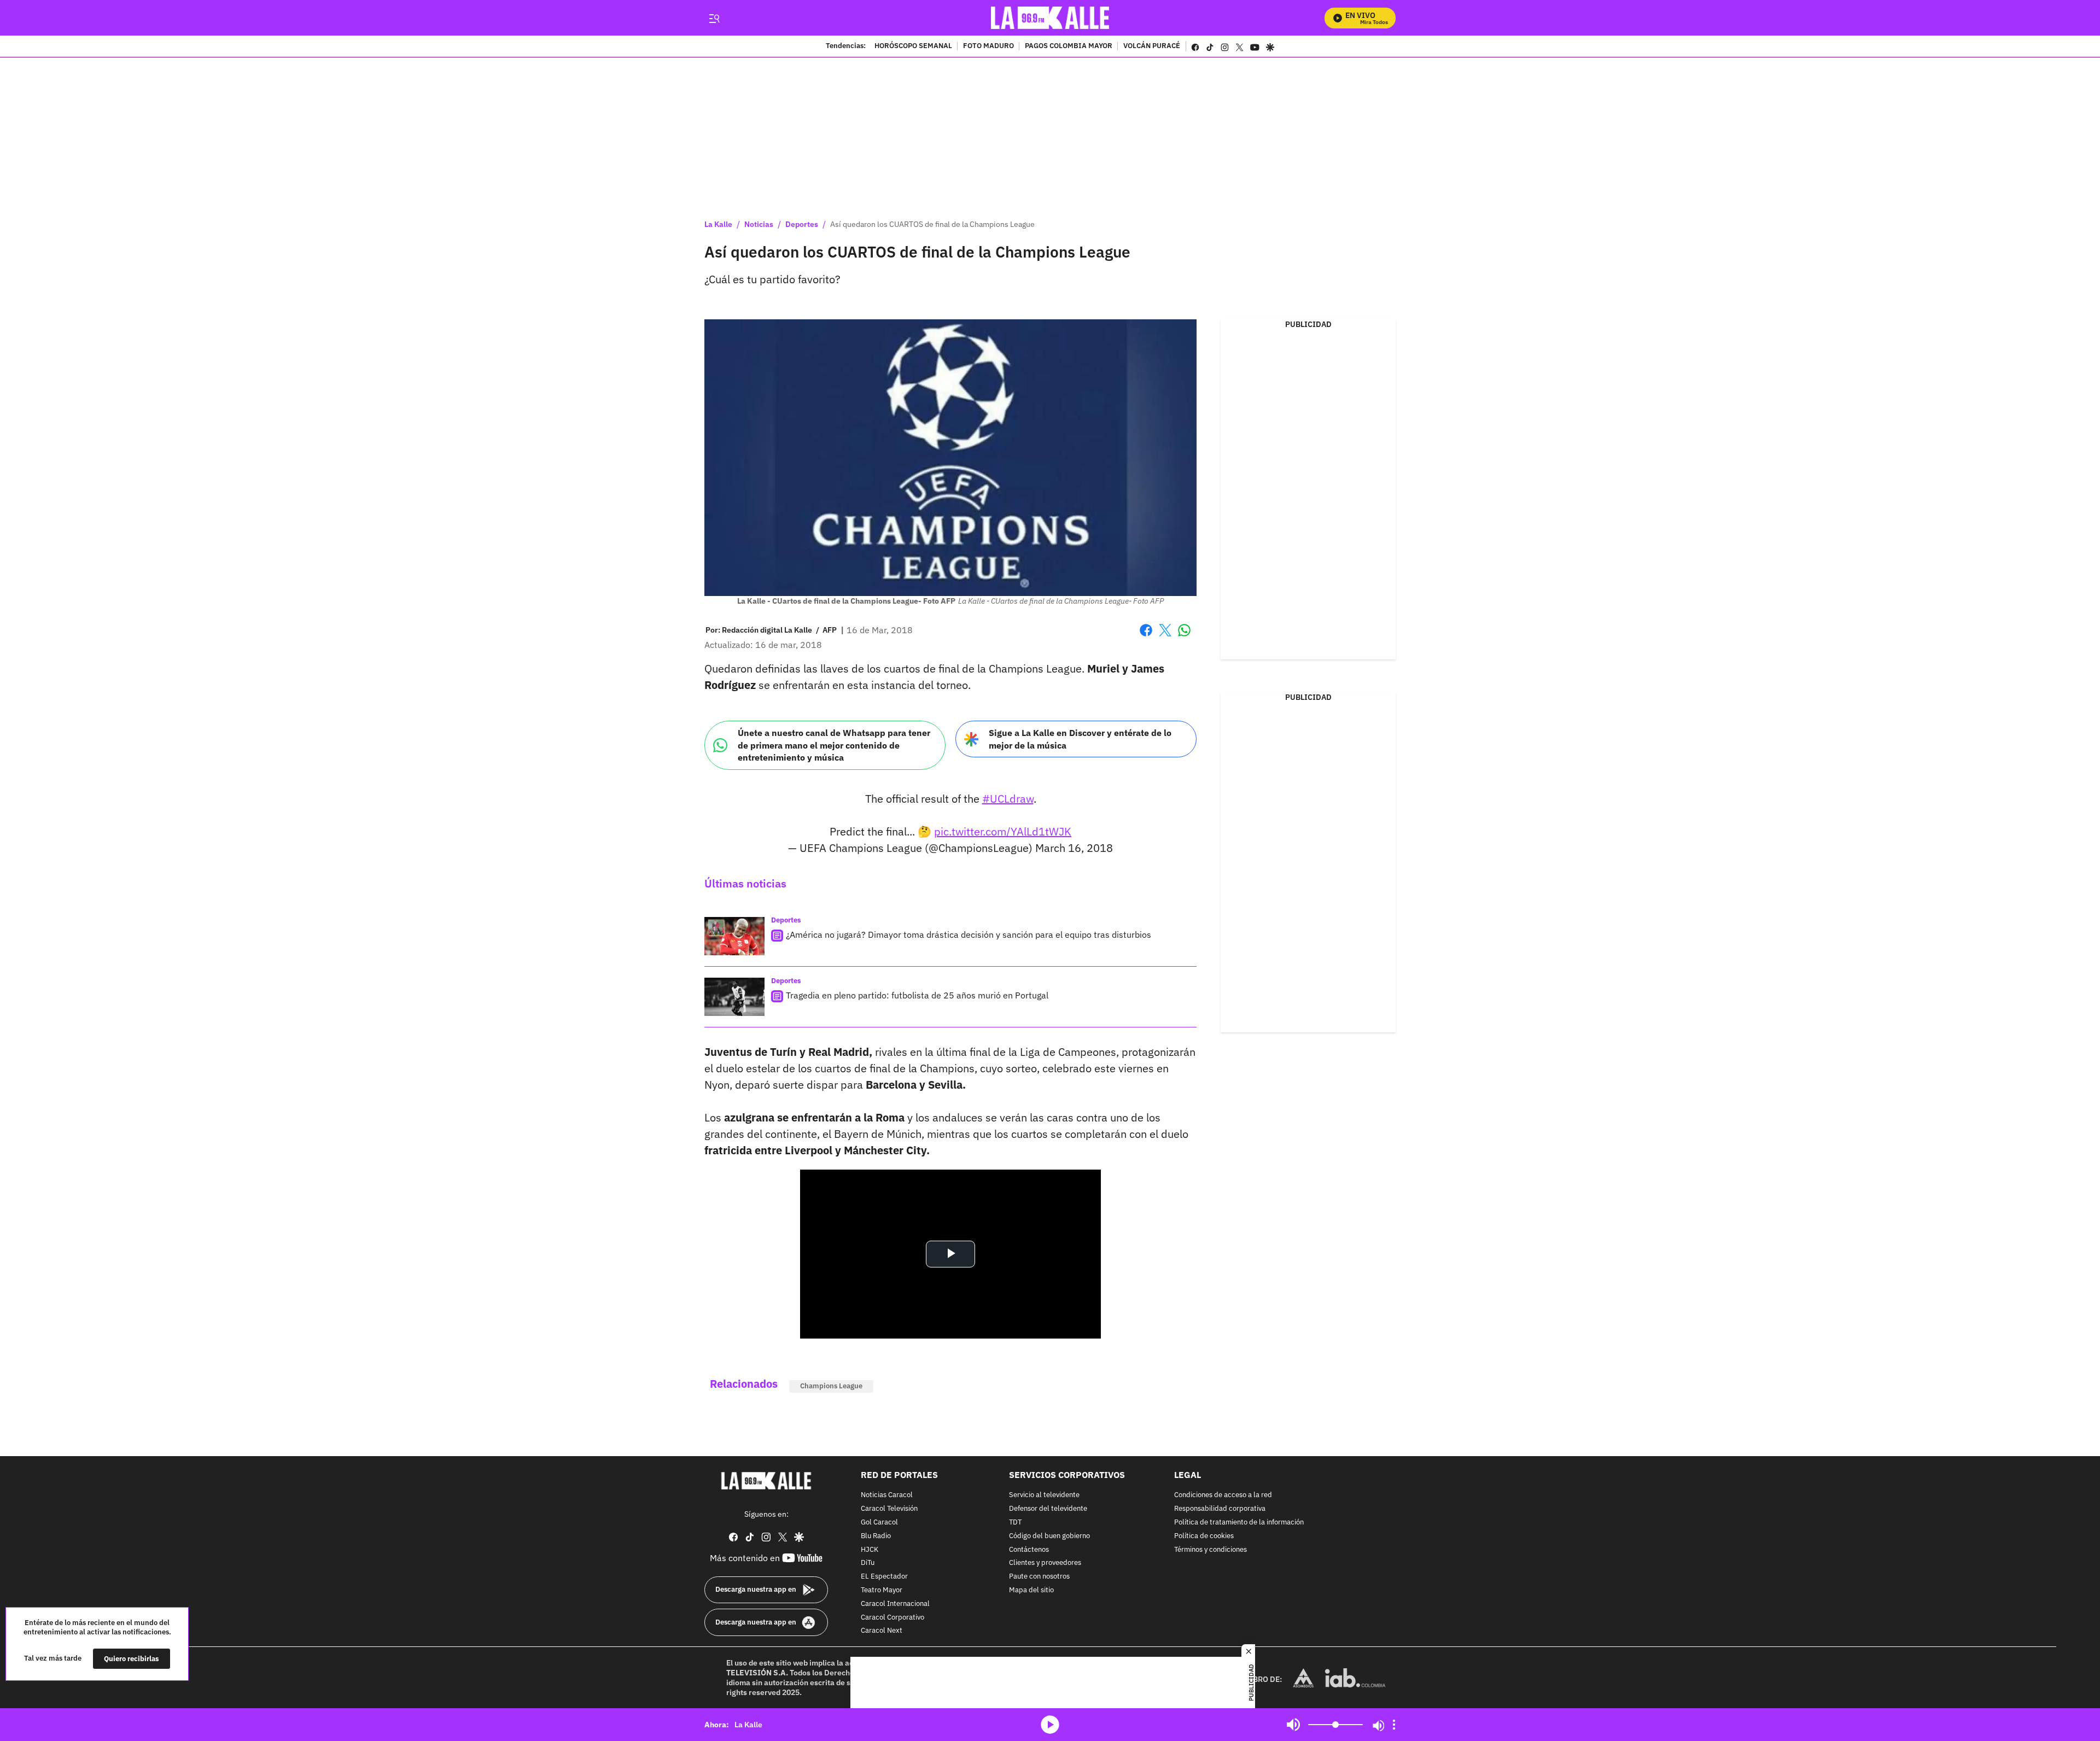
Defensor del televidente (1048, 1509)
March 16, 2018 (1074, 848)
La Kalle (718, 224)
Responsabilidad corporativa (1220, 1509)
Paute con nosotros (1039, 1577)
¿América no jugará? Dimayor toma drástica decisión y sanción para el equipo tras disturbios (969, 934)
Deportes (802, 224)
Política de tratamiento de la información (1239, 1523)
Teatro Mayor (882, 1590)
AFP (830, 630)
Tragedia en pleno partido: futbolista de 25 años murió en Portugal (917, 995)
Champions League (831, 1386)
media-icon (1050, 1725)
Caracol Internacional (895, 1604)
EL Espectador (884, 1577)
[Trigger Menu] (714, 18)
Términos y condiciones (1211, 1549)
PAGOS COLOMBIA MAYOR (1069, 46)
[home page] (1050, 18)
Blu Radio (876, 1536)
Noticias (759, 224)
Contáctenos (1029, 1549)
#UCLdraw (1008, 799)
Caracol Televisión (889, 1509)
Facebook (1146, 637)
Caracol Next (882, 1631)
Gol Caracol (879, 1523)
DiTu (868, 1563)
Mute (1293, 1725)
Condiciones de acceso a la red (1223, 1495)
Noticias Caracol (887, 1495)
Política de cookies (1204, 1536)
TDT (1015, 1523)
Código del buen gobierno (1049, 1536)
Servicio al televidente (1044, 1495)
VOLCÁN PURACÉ (1152, 46)
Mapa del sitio (1031, 1590)
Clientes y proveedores (1045, 1563)
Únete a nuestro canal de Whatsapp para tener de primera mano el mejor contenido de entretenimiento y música (834, 745)
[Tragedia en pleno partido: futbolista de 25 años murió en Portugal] (734, 997)
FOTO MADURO (988, 46)
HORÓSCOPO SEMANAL (913, 46)
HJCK (870, 1549)
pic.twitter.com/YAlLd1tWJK (1003, 831)
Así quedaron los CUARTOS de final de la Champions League (932, 224)
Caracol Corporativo (892, 1617)
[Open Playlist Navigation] (1394, 1725)
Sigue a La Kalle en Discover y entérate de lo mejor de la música (1080, 739)
